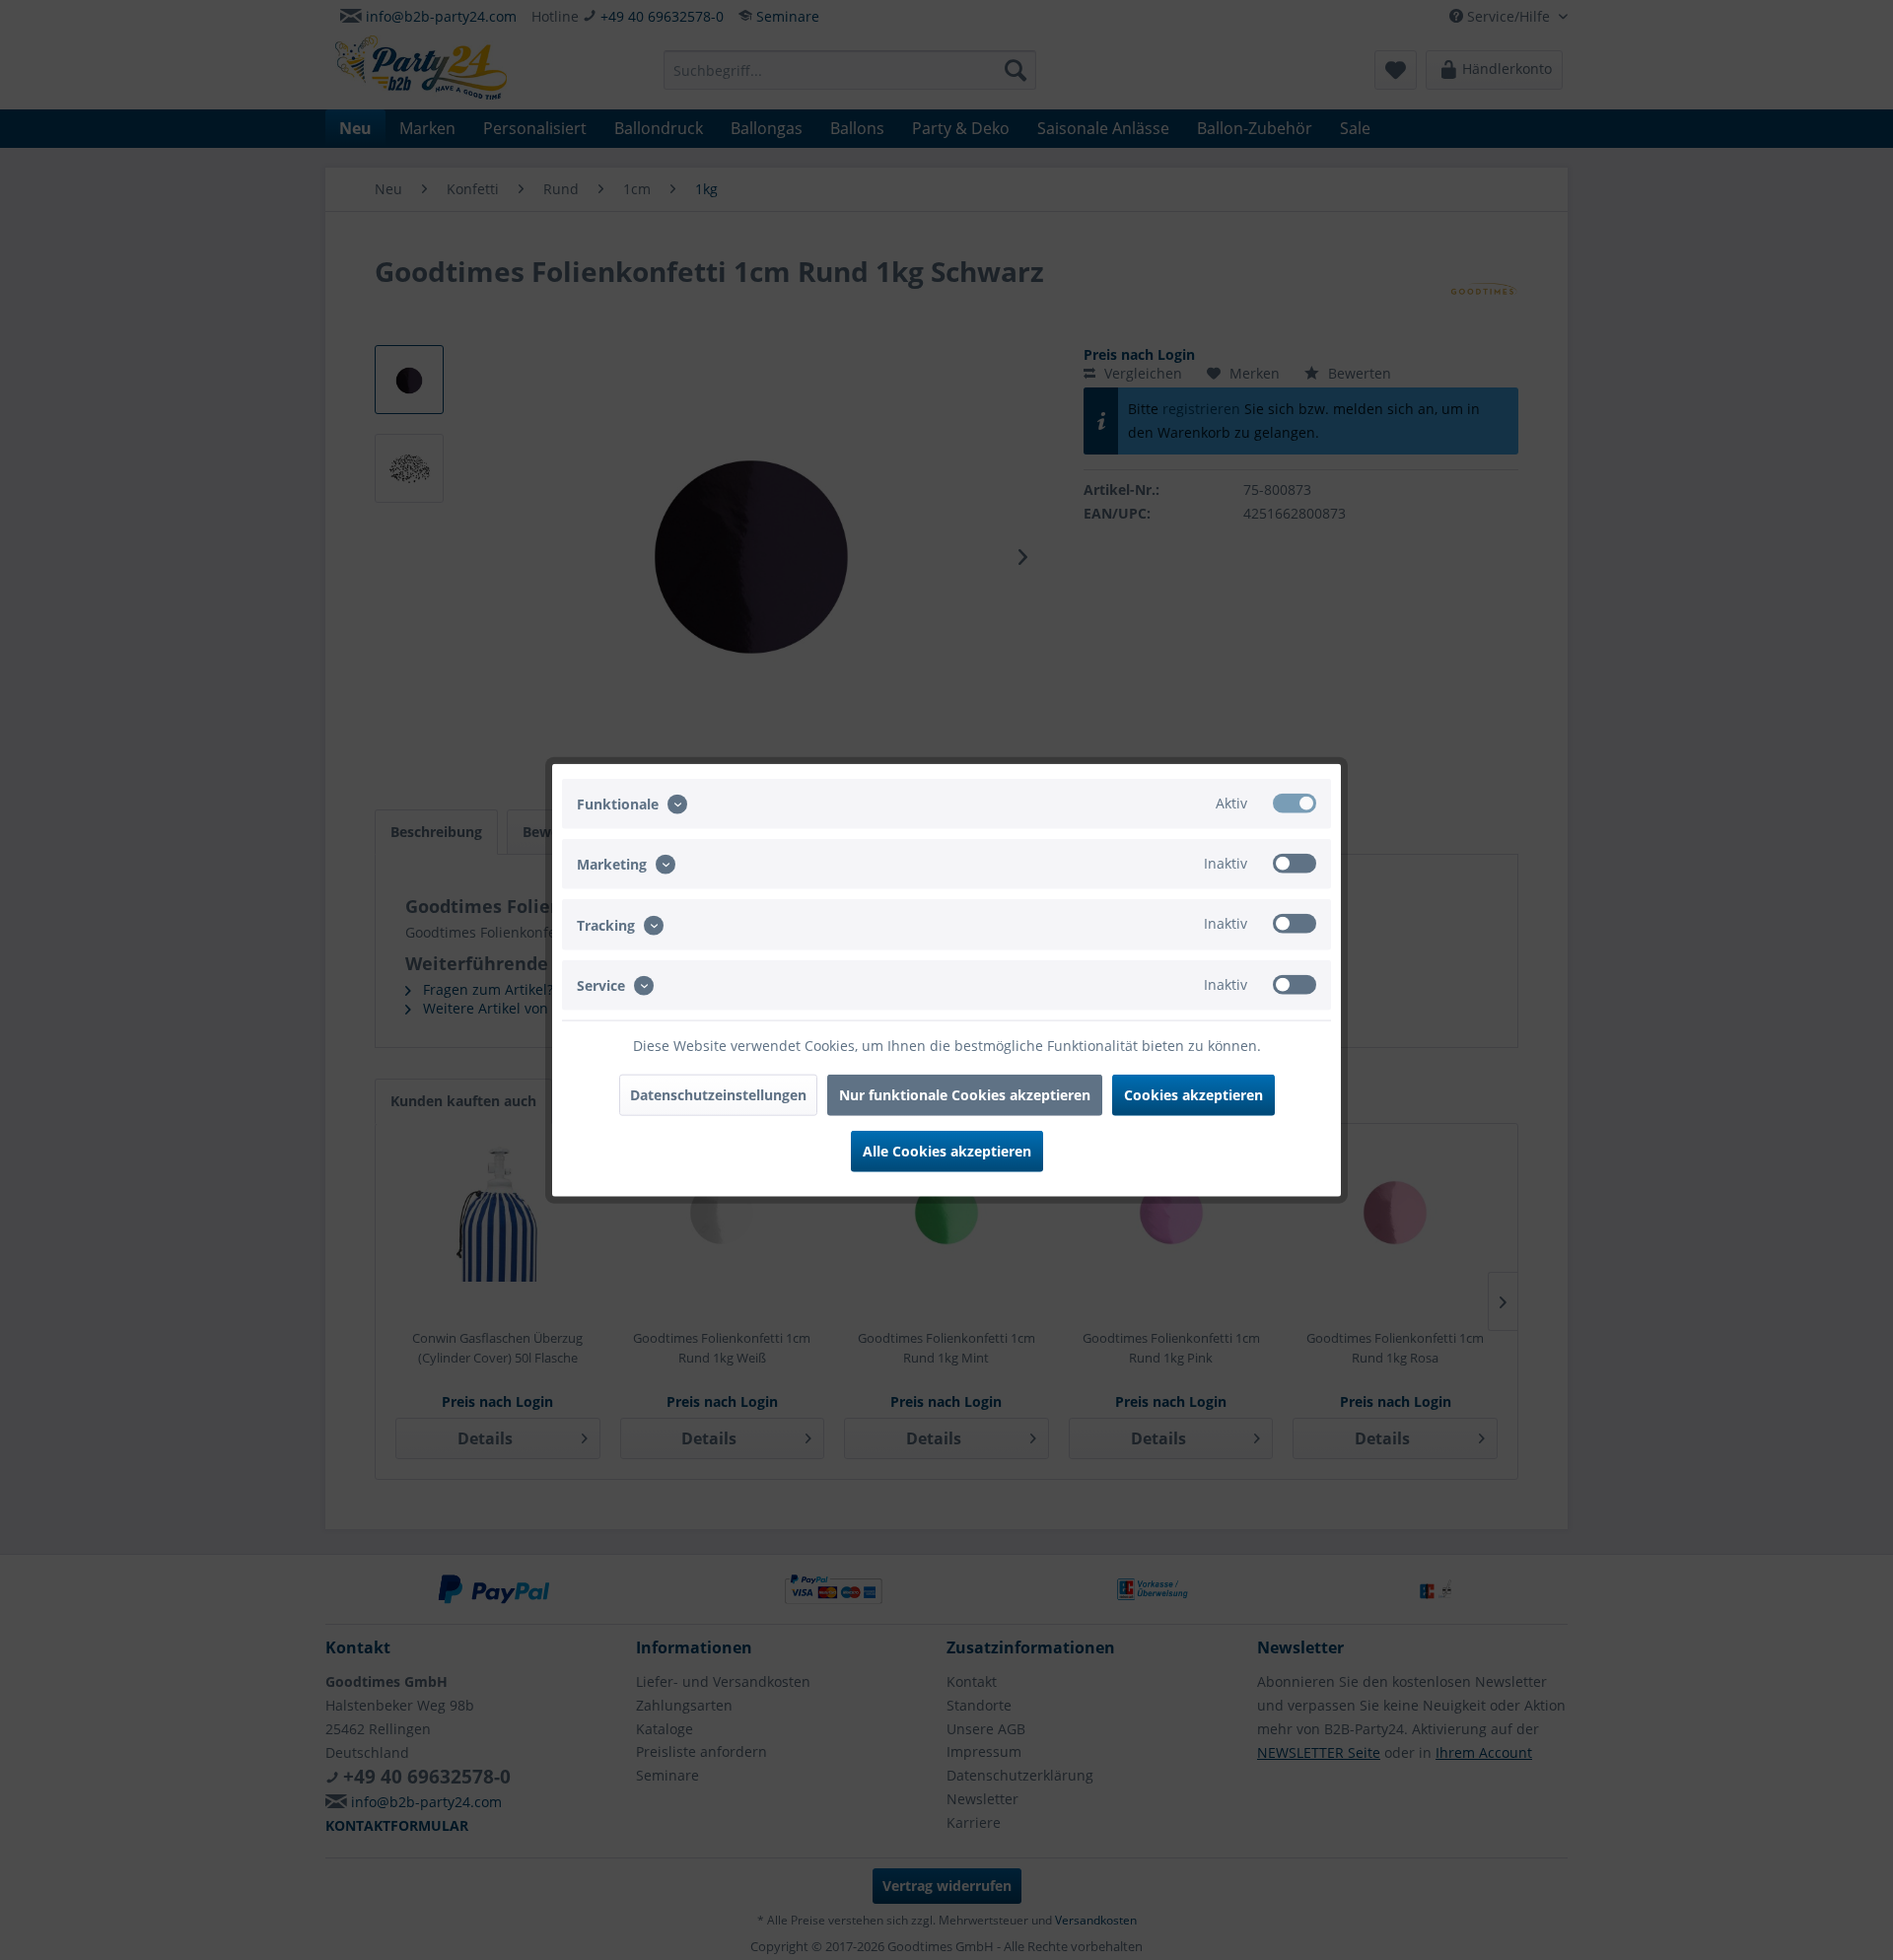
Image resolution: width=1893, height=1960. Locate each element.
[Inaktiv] (1295, 864)
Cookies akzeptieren (1193, 1094)
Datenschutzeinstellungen (718, 1094)
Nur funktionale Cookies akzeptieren (965, 1094)
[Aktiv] (1295, 804)
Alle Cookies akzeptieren (947, 1150)
